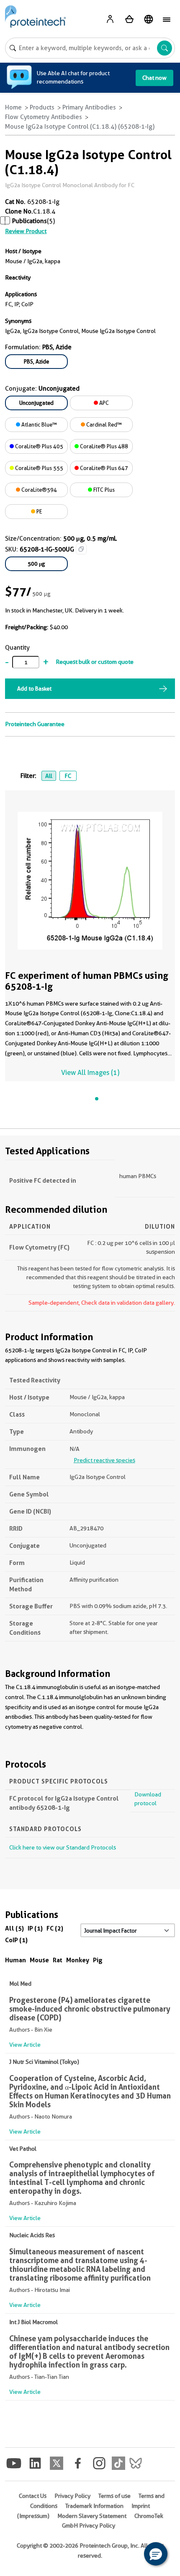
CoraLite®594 (39, 490)
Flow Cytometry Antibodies (44, 117)
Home (13, 107)
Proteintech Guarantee (35, 724)
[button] (156, 2554)
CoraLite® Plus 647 (103, 468)
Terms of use (114, 2496)
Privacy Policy (72, 2496)
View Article (25, 2045)
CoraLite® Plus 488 (103, 446)
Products (42, 107)
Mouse (39, 1960)
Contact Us (33, 2496)
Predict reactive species (104, 1460)
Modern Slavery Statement (92, 2516)
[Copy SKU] (81, 549)
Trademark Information (94, 2506)
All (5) (14, 1928)
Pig (98, 1960)
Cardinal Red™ (103, 424)
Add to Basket (34, 688)
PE (39, 511)
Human (15, 1960)
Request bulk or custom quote (95, 662)
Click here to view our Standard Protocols (63, 1847)
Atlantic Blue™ (39, 424)
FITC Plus (103, 490)
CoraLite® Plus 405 (39, 446)
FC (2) (55, 1928)
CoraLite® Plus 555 (39, 468)
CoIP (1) (16, 1940)
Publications (30, 221)
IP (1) (35, 1928)
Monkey (78, 1960)
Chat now (154, 78)
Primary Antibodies (89, 107)
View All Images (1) (90, 1073)
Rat (58, 1960)
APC (103, 403)
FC (68, 776)
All (49, 776)
